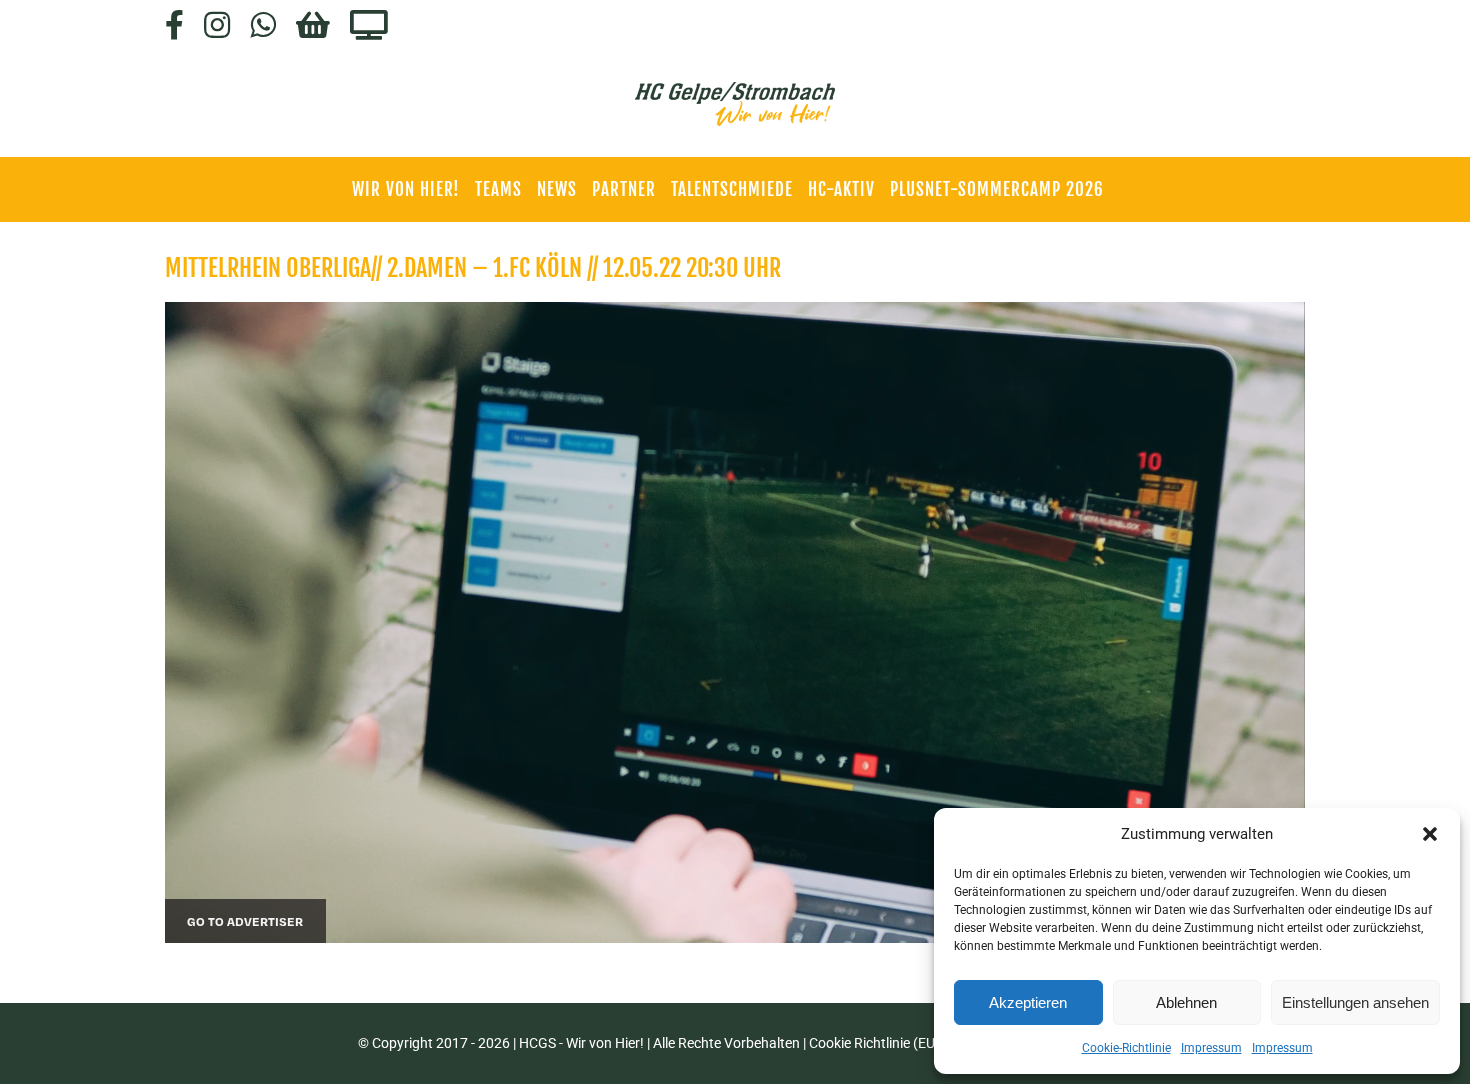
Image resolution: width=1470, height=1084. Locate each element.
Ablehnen (1186, 1002)
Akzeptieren (1028, 1002)
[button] (1430, 834)
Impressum (1211, 1048)
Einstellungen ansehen (1355, 1002)
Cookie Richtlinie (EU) (874, 1043)
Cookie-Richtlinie (1126, 1048)
